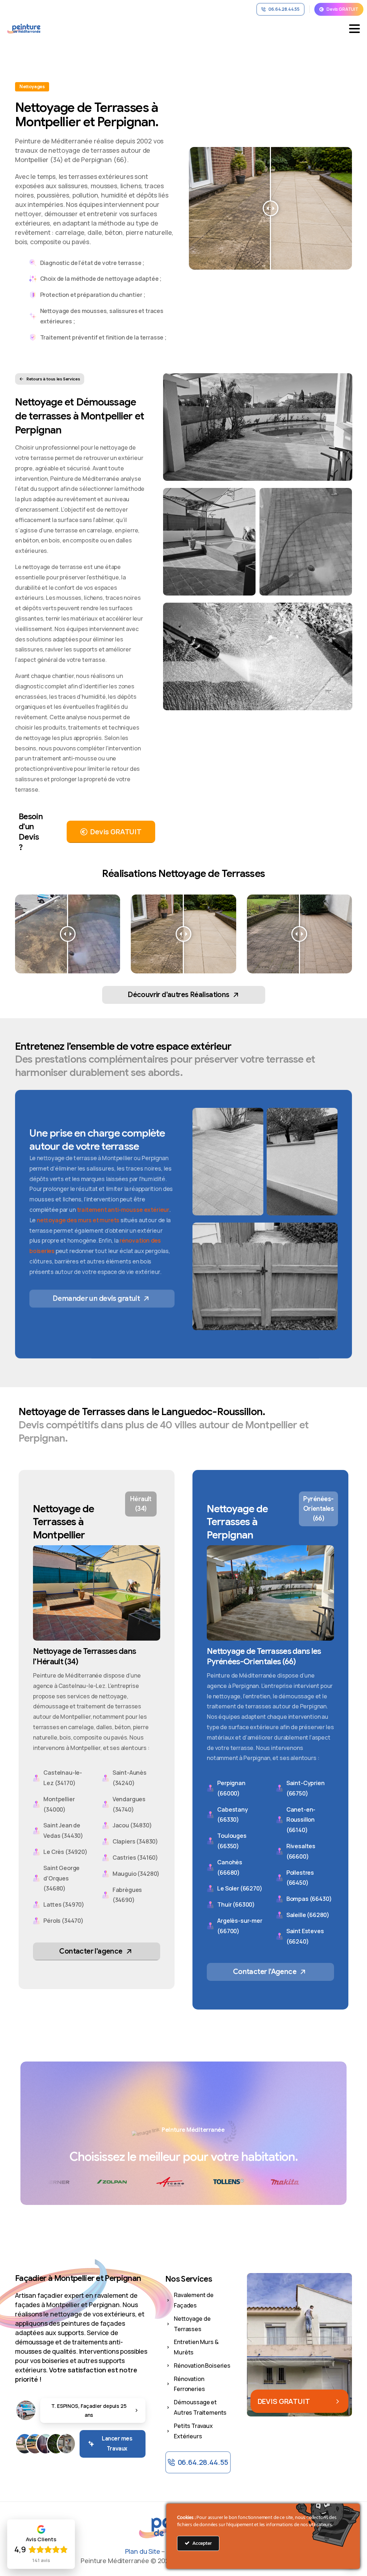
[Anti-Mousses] (56, 2444)
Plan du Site (143, 2551)
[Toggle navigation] (354, 29)
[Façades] (25, 2444)
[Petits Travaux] (66, 2444)
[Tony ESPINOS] (26, 2410)
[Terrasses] (35, 2444)
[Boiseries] (46, 2444)
